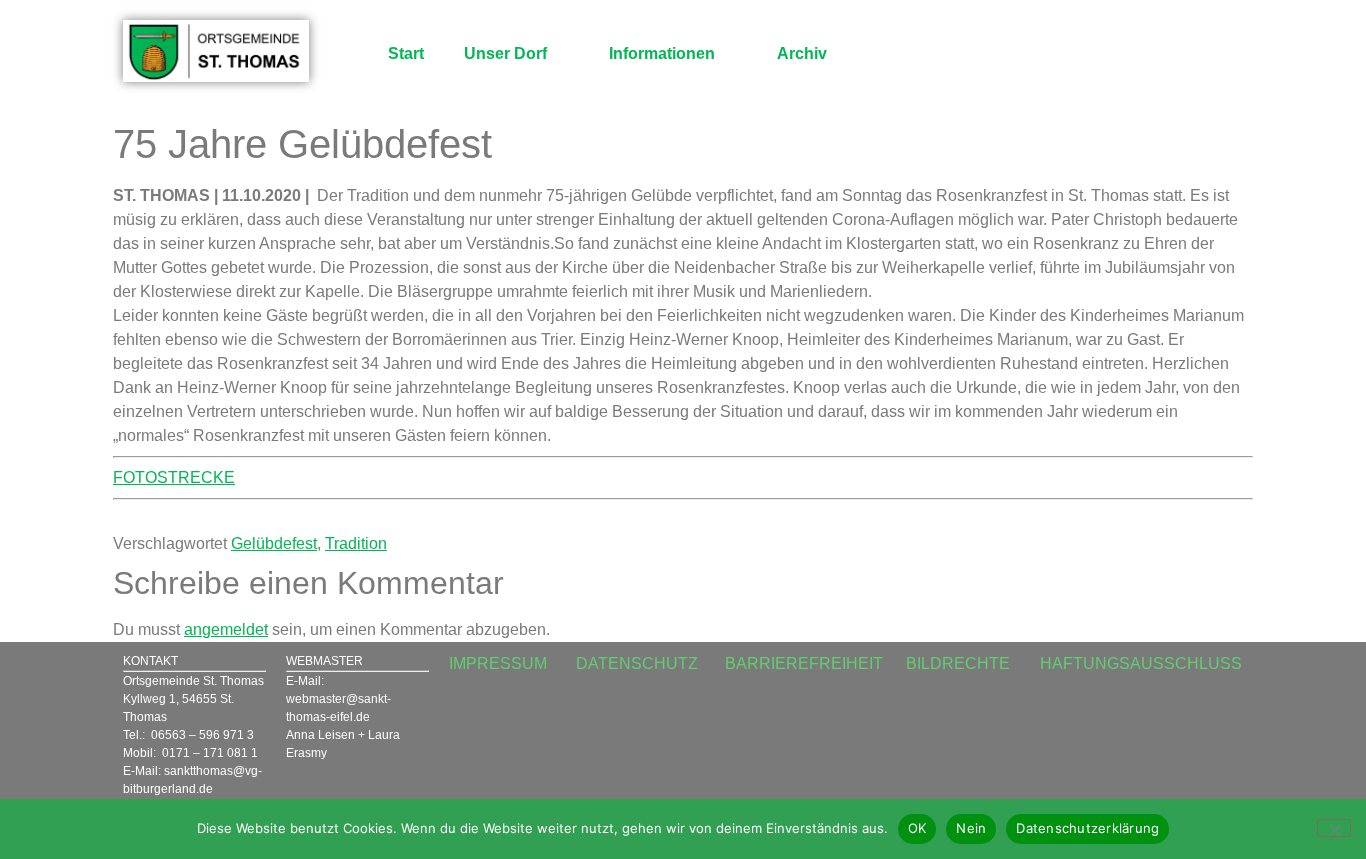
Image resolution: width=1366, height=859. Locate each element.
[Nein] (1334, 828)
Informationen (662, 53)
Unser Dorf (505, 53)
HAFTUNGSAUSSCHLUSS (1141, 663)
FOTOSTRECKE (174, 477)
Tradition (356, 543)
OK (917, 828)
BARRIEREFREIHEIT (804, 663)
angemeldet (226, 629)
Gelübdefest (274, 543)
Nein (971, 828)
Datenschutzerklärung (1087, 828)
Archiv (802, 53)
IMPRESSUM (498, 663)
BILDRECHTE (958, 663)
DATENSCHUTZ (637, 663)
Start (406, 53)
